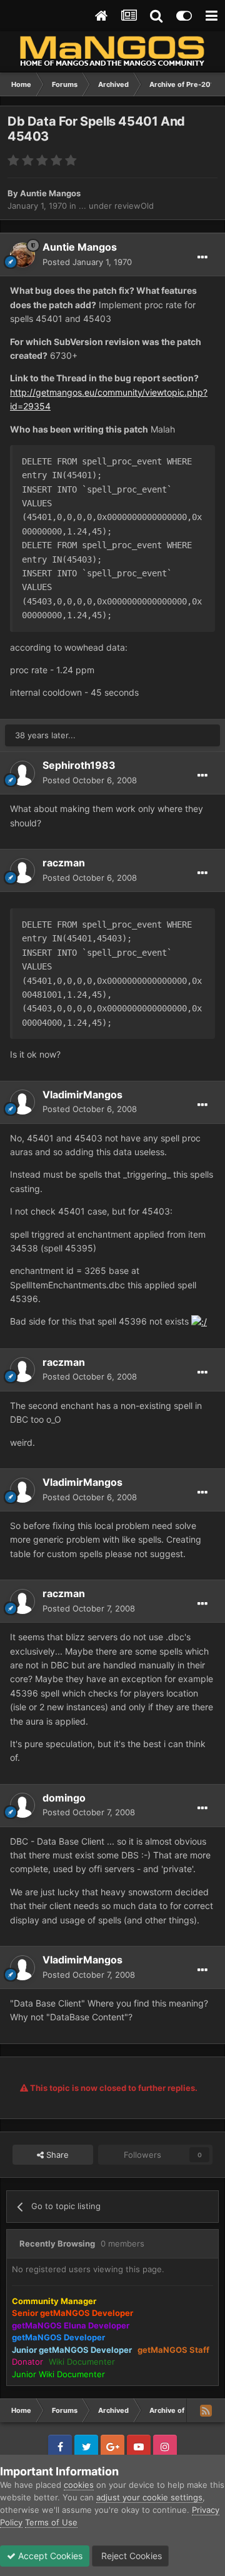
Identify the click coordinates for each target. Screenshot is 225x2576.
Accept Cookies (49, 2556)
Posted (87, 262)
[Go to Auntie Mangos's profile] (22, 255)
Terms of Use (51, 2522)
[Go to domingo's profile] (22, 1805)
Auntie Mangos (50, 193)
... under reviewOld (116, 206)
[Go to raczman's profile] (22, 871)
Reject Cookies (130, 2556)
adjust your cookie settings (149, 2497)
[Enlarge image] (199, 1321)
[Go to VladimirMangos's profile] (22, 1102)
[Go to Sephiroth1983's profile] (22, 773)
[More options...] (202, 258)
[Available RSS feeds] (206, 2410)
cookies (79, 2485)
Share (56, 2155)
